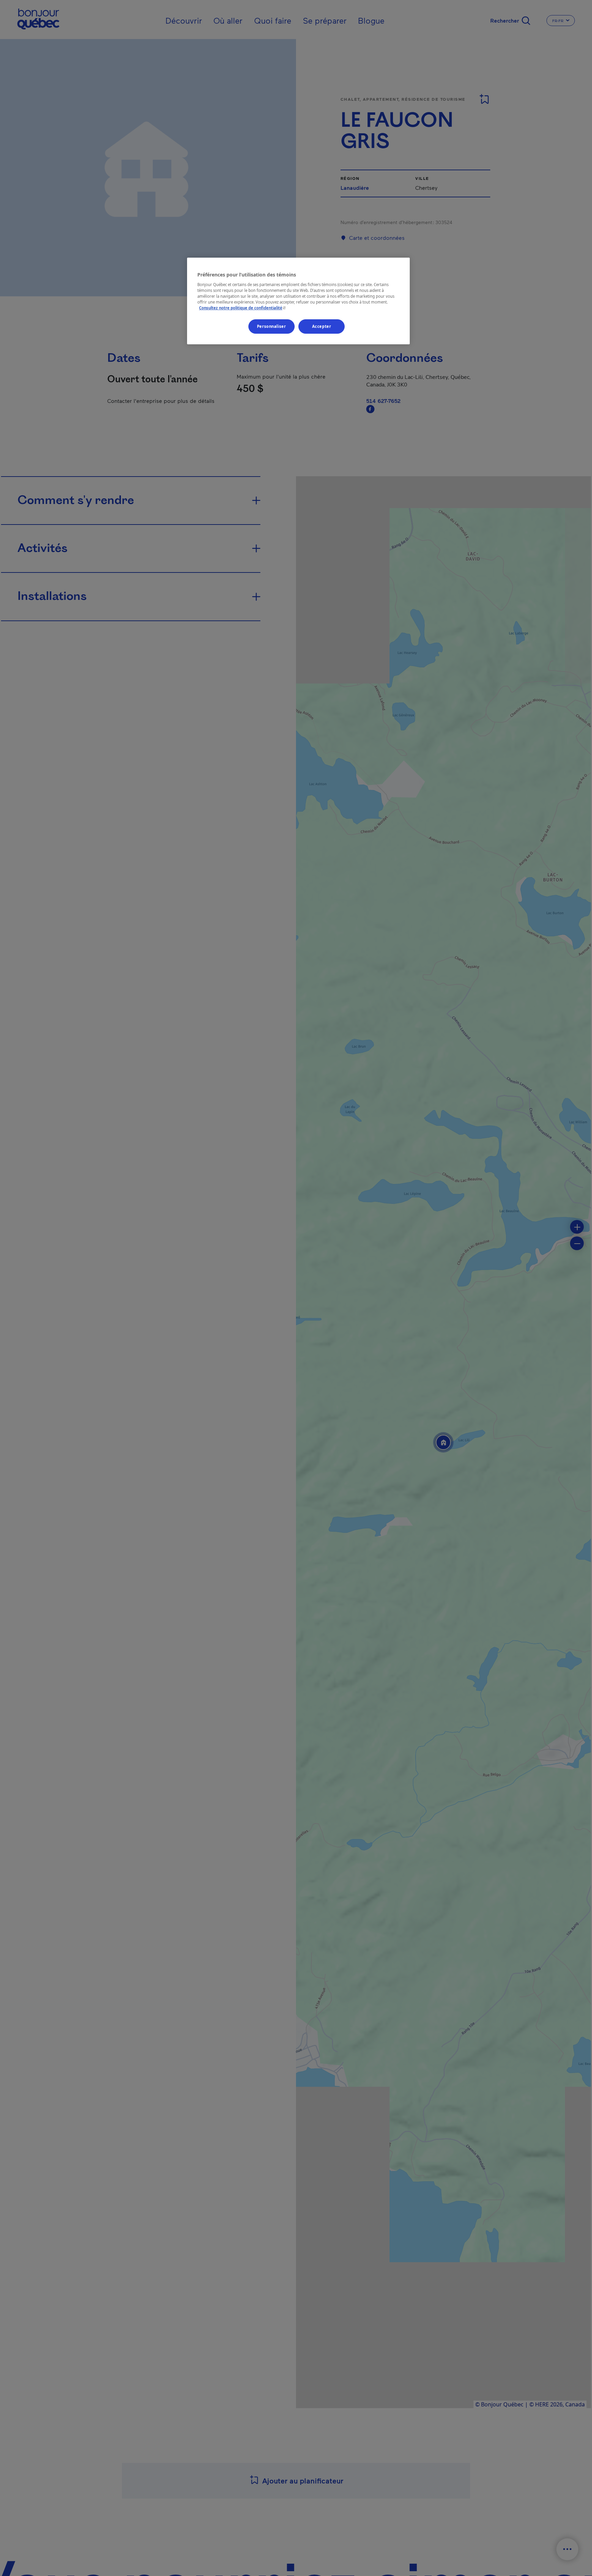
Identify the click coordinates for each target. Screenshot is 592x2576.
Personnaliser (271, 326)
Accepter (322, 326)
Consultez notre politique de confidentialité (243, 308)
